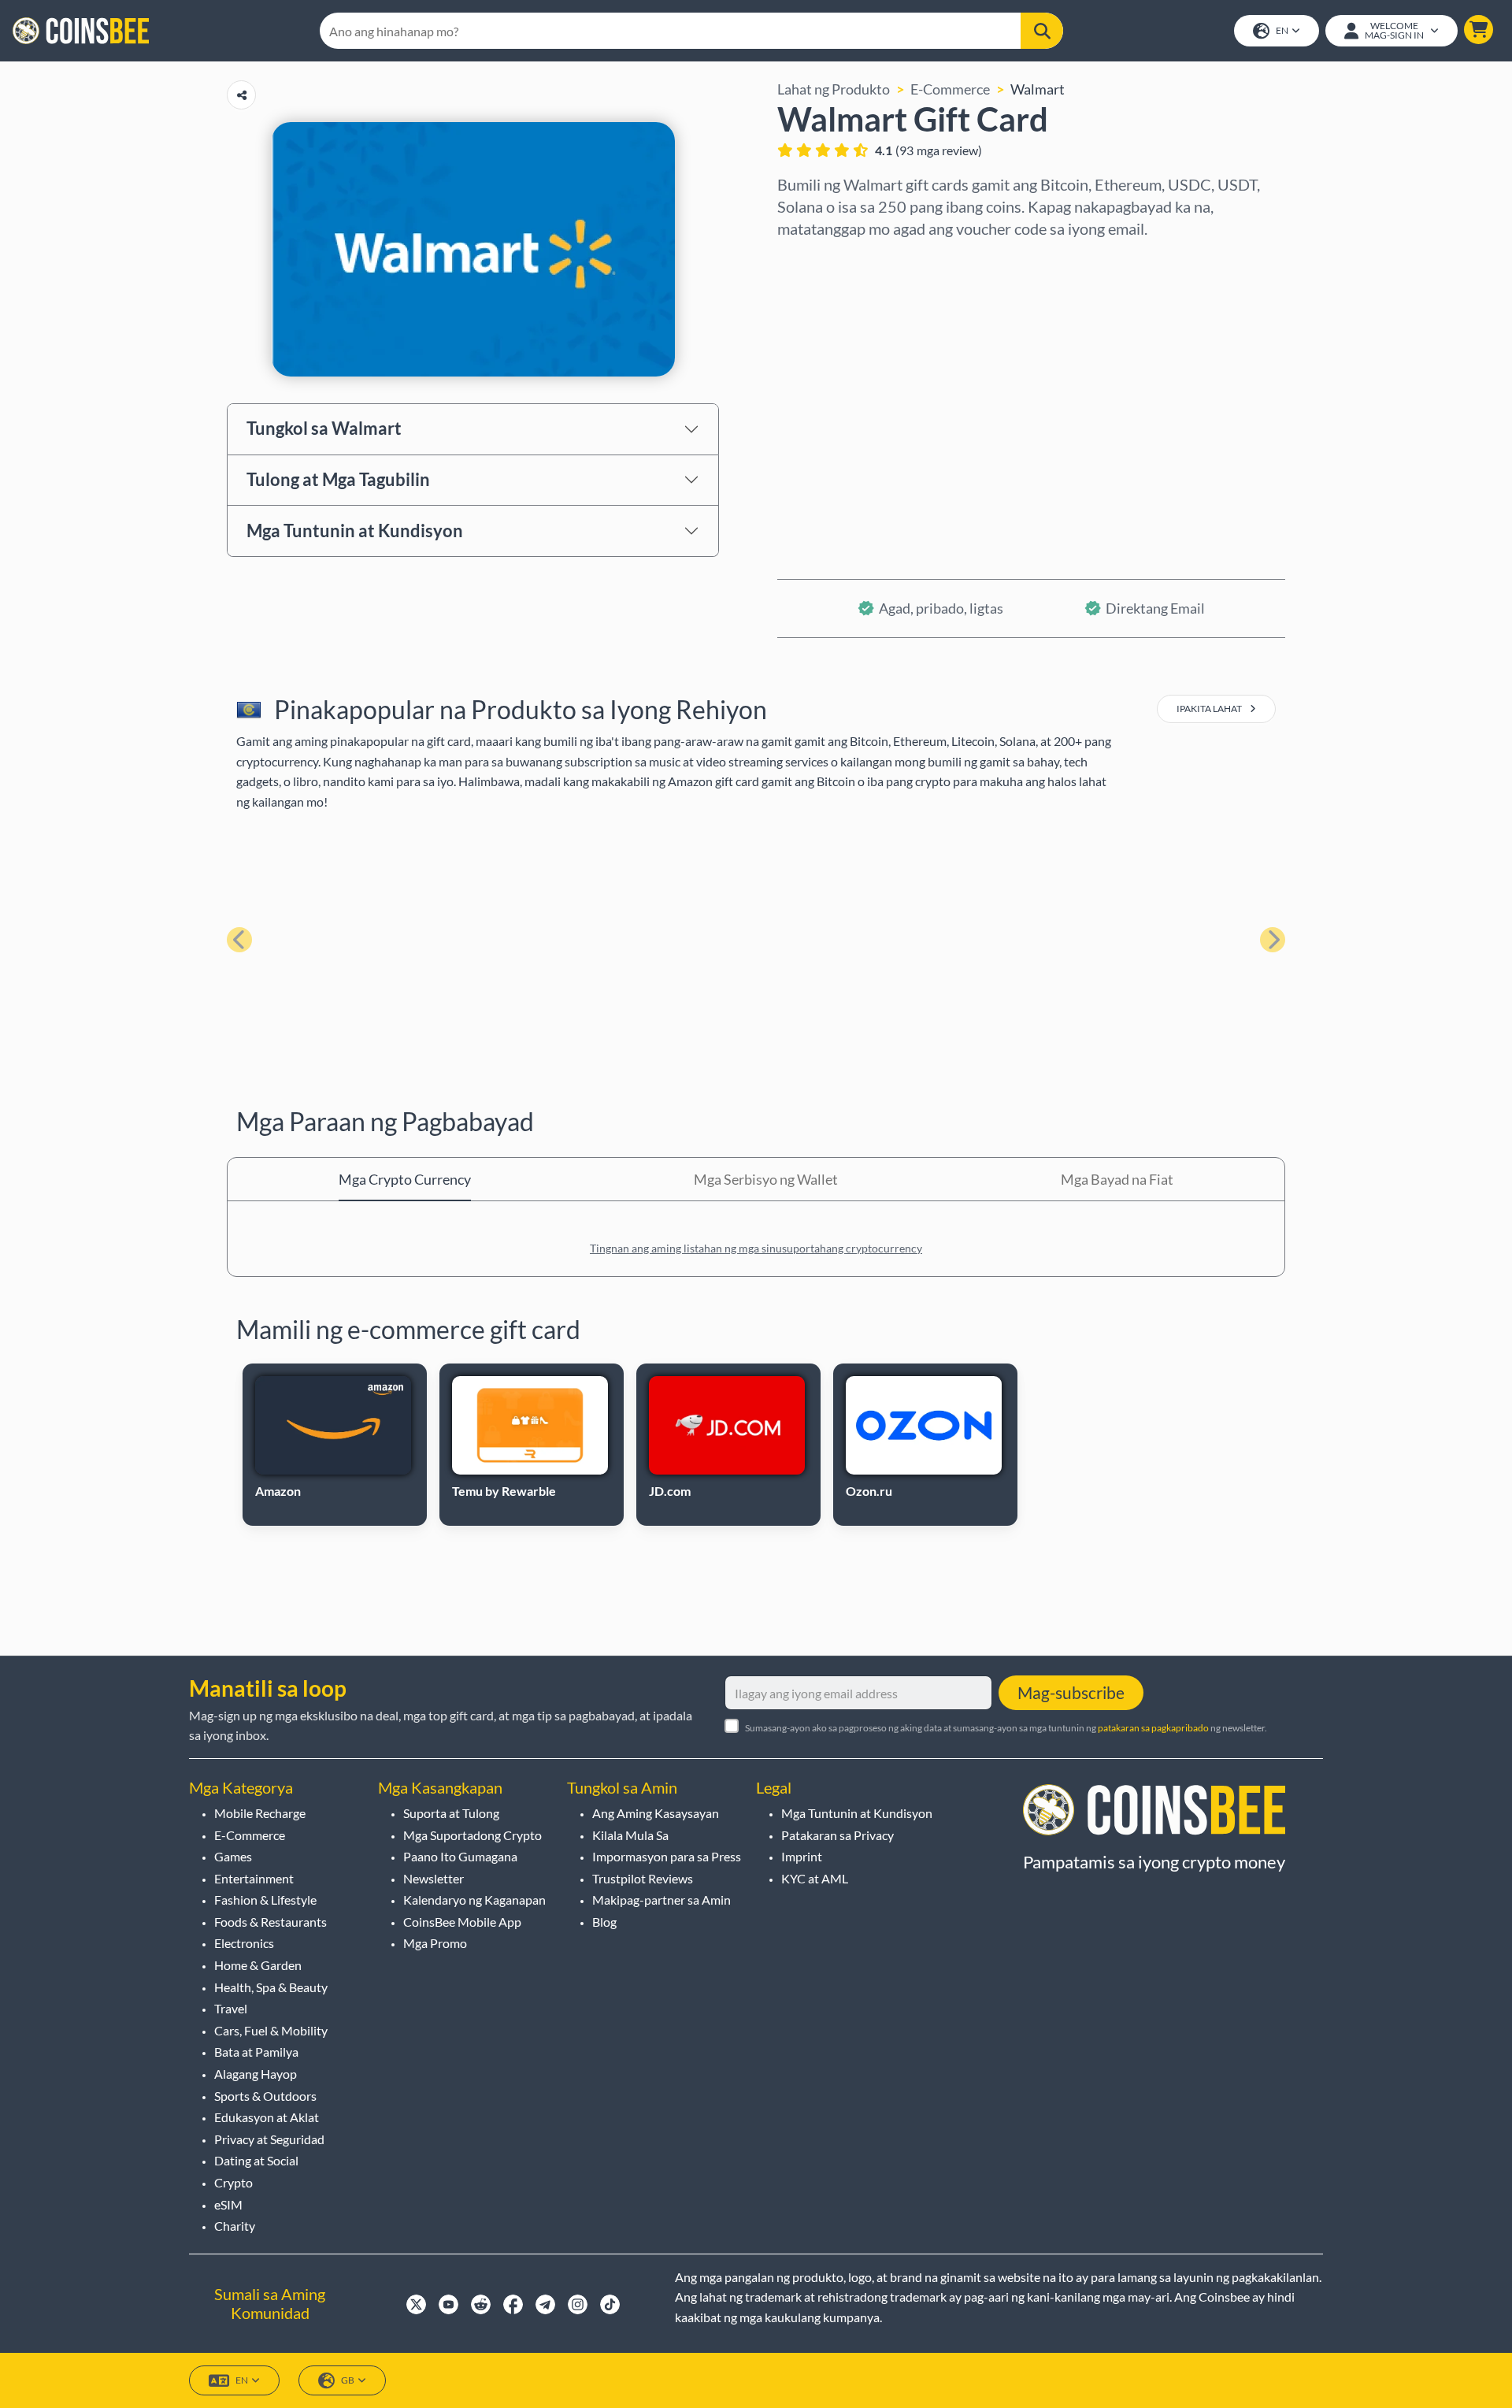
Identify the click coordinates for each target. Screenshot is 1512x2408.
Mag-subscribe (1071, 1692)
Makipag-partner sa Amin (661, 1900)
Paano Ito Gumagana (460, 1856)
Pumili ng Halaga (829, 328)
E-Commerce (950, 89)
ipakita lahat (1210, 709)
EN (1282, 30)
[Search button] (1042, 31)
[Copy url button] (241, 95)
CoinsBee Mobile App (462, 1922)
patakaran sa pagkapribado (1153, 1728)
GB (348, 2380)
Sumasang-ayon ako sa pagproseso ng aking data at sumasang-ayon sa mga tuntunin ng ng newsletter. (1006, 1728)
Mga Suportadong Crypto (472, 1835)
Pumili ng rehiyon (832, 261)
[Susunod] (1273, 940)
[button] (1479, 30)
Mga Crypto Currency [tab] (405, 1179)
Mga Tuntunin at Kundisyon (355, 531)
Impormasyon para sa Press (667, 1856)
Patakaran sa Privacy (838, 1835)
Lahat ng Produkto (834, 89)
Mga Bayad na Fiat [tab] (1117, 1179)
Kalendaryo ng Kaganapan (474, 1900)
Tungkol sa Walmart (324, 428)
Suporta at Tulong (451, 1813)
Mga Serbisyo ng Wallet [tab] (766, 1179)
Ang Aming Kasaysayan (656, 1813)
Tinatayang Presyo (836, 396)
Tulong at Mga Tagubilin (338, 479)
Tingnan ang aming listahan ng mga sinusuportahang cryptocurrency (756, 1248)
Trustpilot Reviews (643, 1878)
